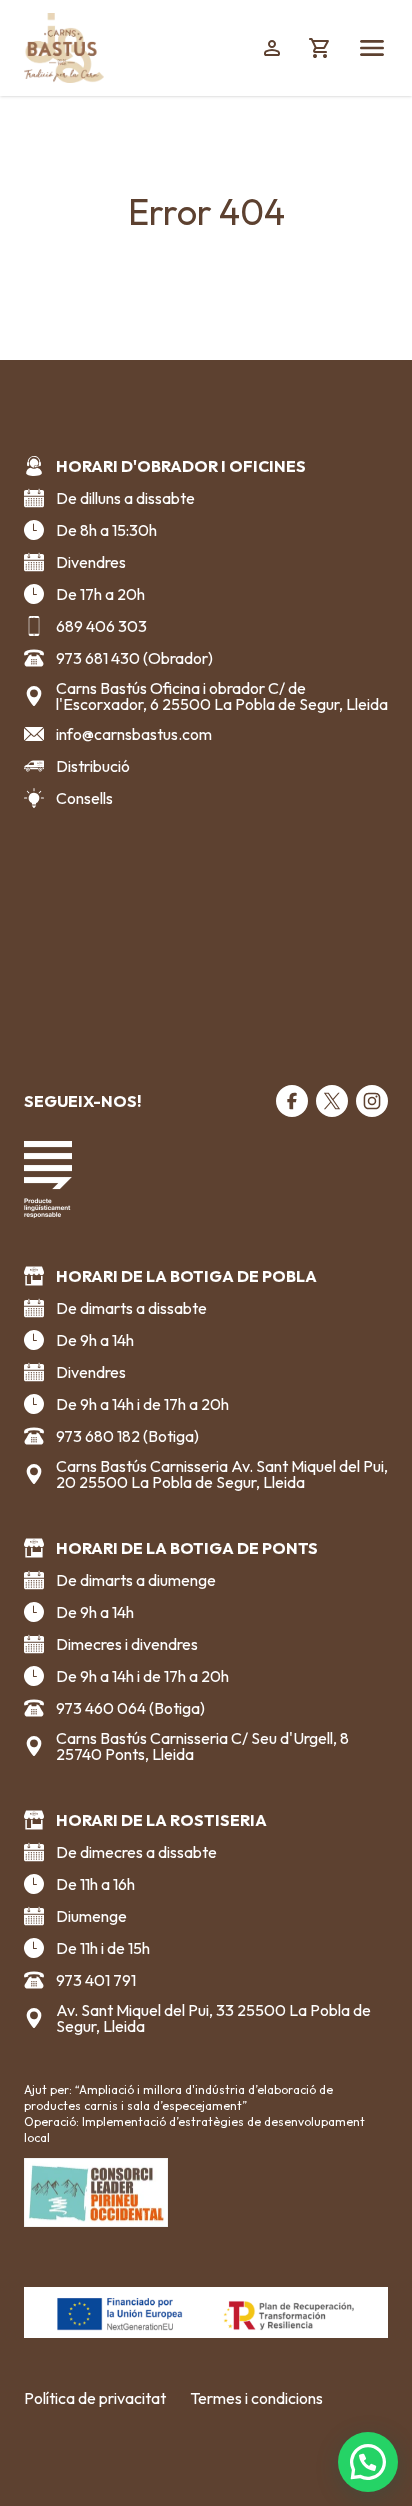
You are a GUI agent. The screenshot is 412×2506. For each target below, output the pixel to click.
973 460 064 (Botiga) (130, 1708)
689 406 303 (101, 626)
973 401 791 (96, 1980)
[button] (368, 2462)
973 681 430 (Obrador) (134, 658)
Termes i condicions (256, 2398)
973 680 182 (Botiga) (127, 1436)
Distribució (93, 766)
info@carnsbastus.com (134, 734)
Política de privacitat (95, 2398)
